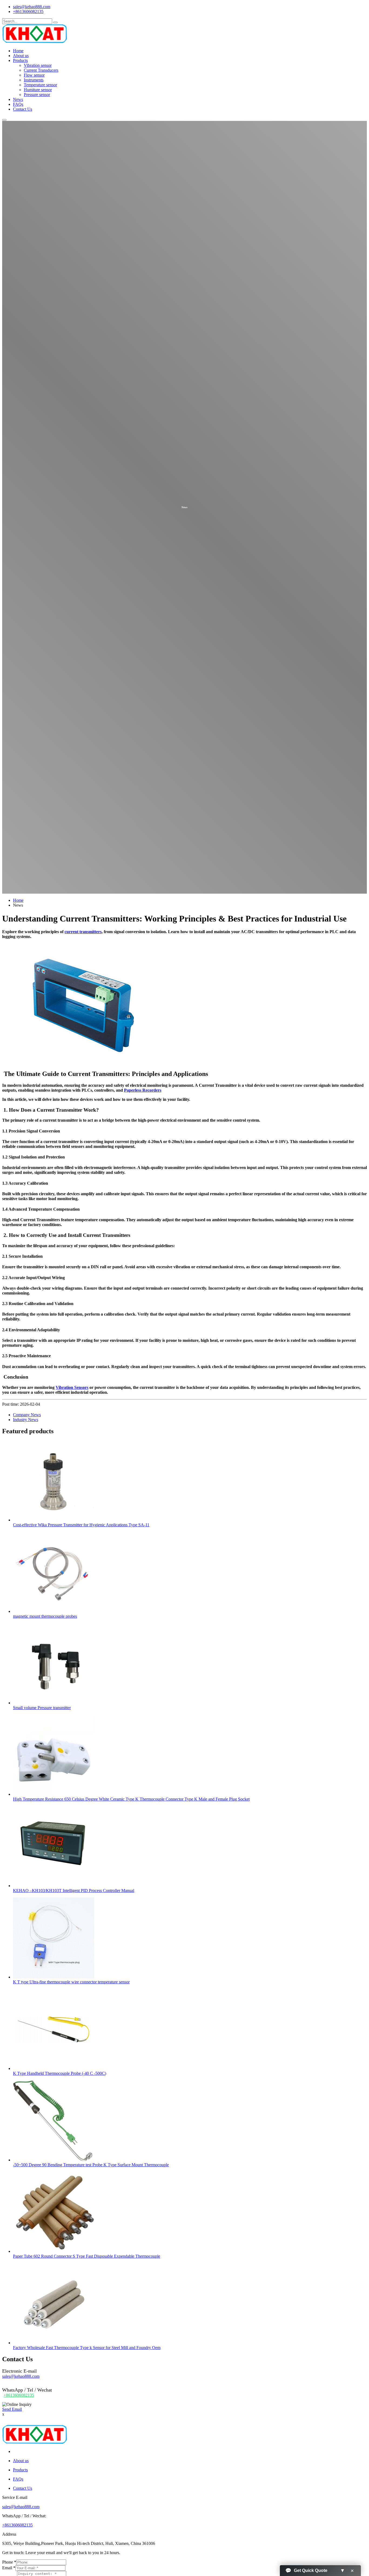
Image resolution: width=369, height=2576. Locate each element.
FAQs (18, 104)
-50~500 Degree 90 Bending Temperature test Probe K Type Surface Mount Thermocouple (91, 2165)
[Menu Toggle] (4, 120)
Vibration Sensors (72, 1387)
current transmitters (83, 932)
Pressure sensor (37, 95)
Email (9, 2568)
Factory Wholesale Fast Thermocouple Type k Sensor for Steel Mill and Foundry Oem (87, 2348)
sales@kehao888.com (32, 7)
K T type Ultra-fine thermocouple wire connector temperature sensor (71, 1982)
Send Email (12, 2409)
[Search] (55, 22)
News (18, 99)
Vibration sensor (38, 65)
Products (20, 60)
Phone (9, 2562)
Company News (27, 1415)
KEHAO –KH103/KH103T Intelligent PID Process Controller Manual (74, 1890)
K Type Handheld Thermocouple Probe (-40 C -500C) (60, 2073)
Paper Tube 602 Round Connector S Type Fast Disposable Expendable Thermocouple (87, 2256)
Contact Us (23, 109)
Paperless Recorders (143, 1090)
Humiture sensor (38, 90)
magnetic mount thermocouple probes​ (45, 1616)
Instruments (34, 80)
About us (21, 56)
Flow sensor (34, 75)
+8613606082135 (28, 11)
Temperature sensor (40, 85)
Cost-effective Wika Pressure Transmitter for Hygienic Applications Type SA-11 (81, 1525)
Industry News (26, 1420)
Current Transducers (41, 70)
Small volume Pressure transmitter (42, 1708)
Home (18, 51)
